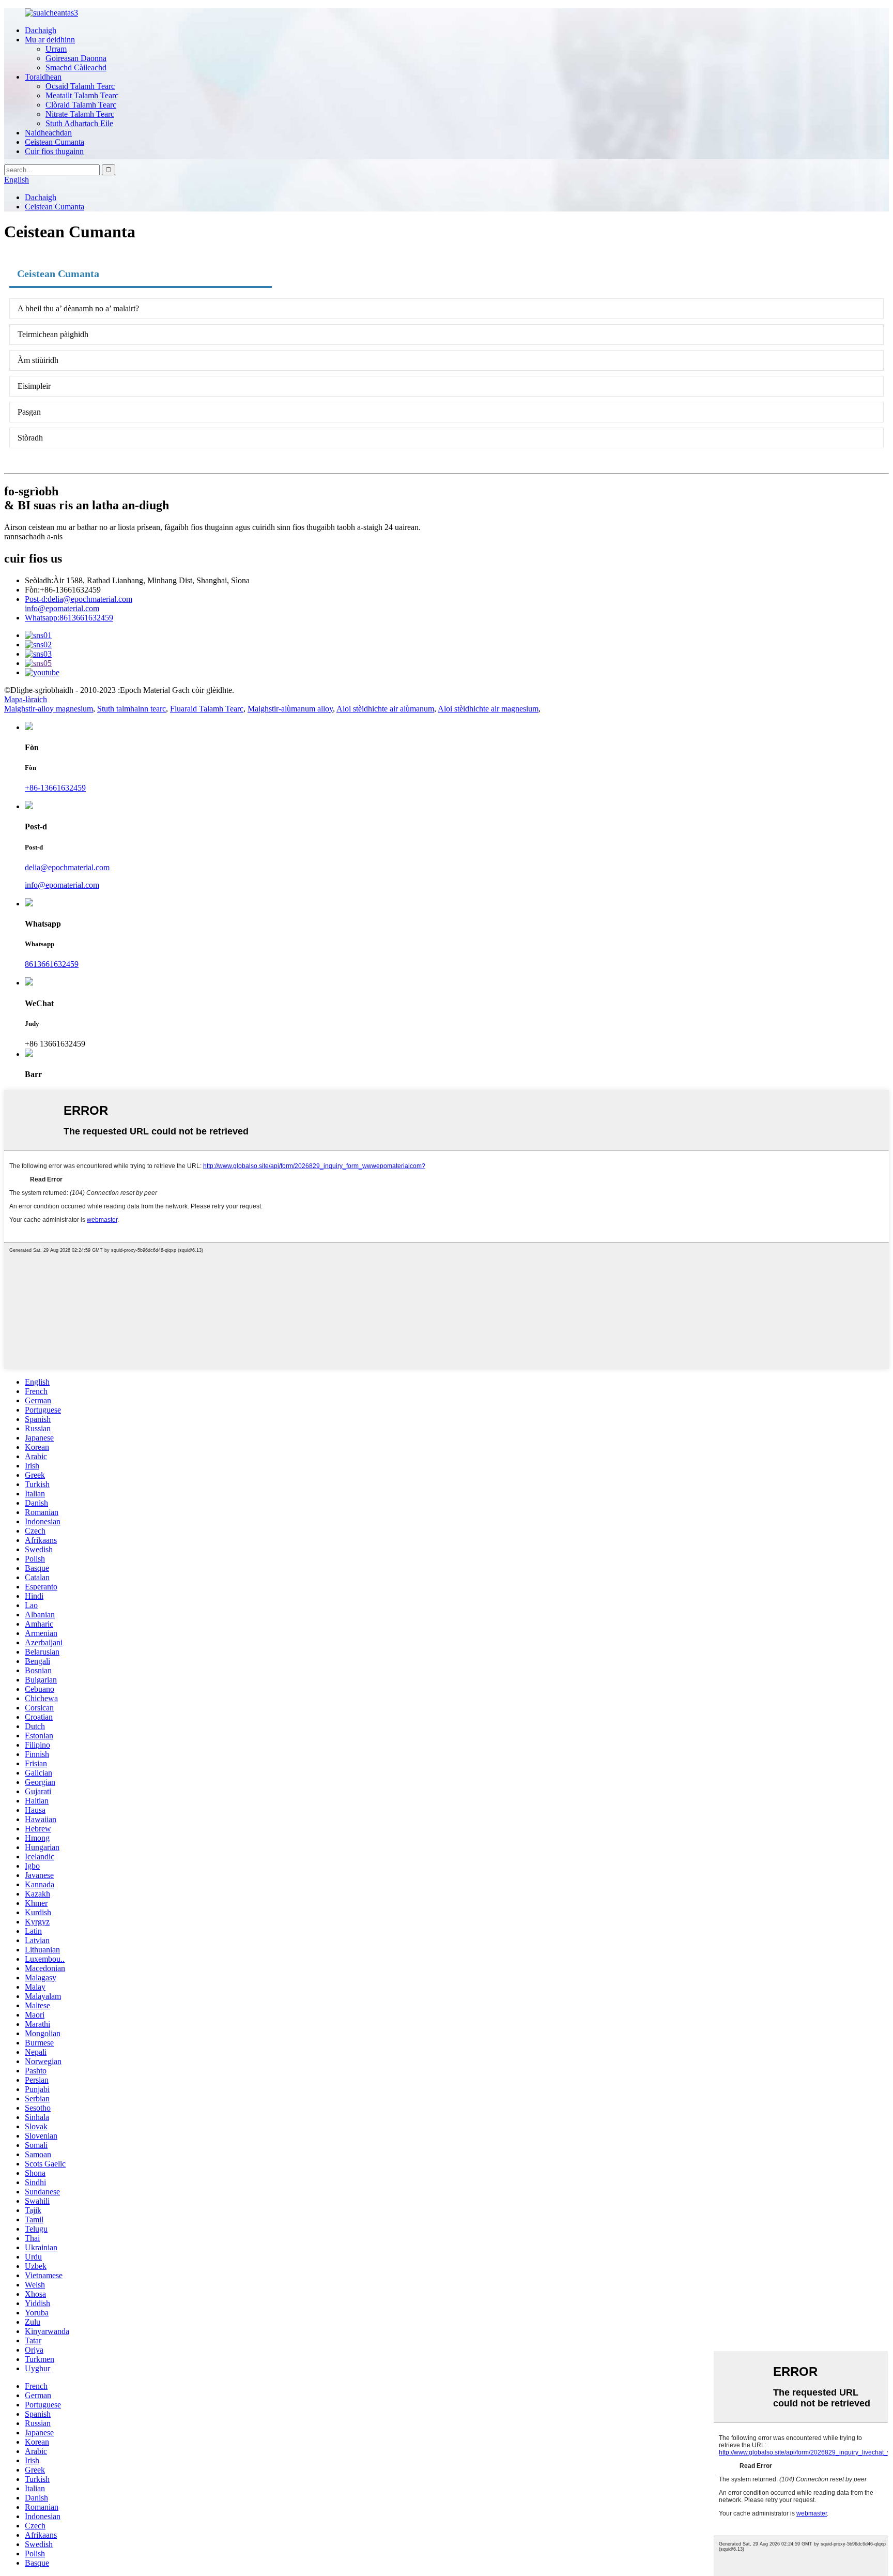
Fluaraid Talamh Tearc (207, 709)
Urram (56, 49)
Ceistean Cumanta (55, 142)
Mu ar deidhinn (50, 40)
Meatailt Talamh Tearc (82, 95)
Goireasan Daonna (76, 58)
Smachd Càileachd (76, 67)
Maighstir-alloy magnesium (49, 709)
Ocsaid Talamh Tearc (80, 86)
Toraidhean (43, 77)
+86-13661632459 (55, 788)
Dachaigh (41, 30)
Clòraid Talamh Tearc (81, 105)
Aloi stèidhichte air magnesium (488, 709)
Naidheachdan (48, 133)
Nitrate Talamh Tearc (80, 114)
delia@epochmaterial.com (79, 599)
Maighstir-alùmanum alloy (290, 709)
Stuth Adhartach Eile (79, 123)
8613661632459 (69, 618)
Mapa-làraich (26, 699)
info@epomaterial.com (62, 608)
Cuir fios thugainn (54, 151)
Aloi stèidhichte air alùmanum (385, 709)
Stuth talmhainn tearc (132, 709)
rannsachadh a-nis (33, 536)
